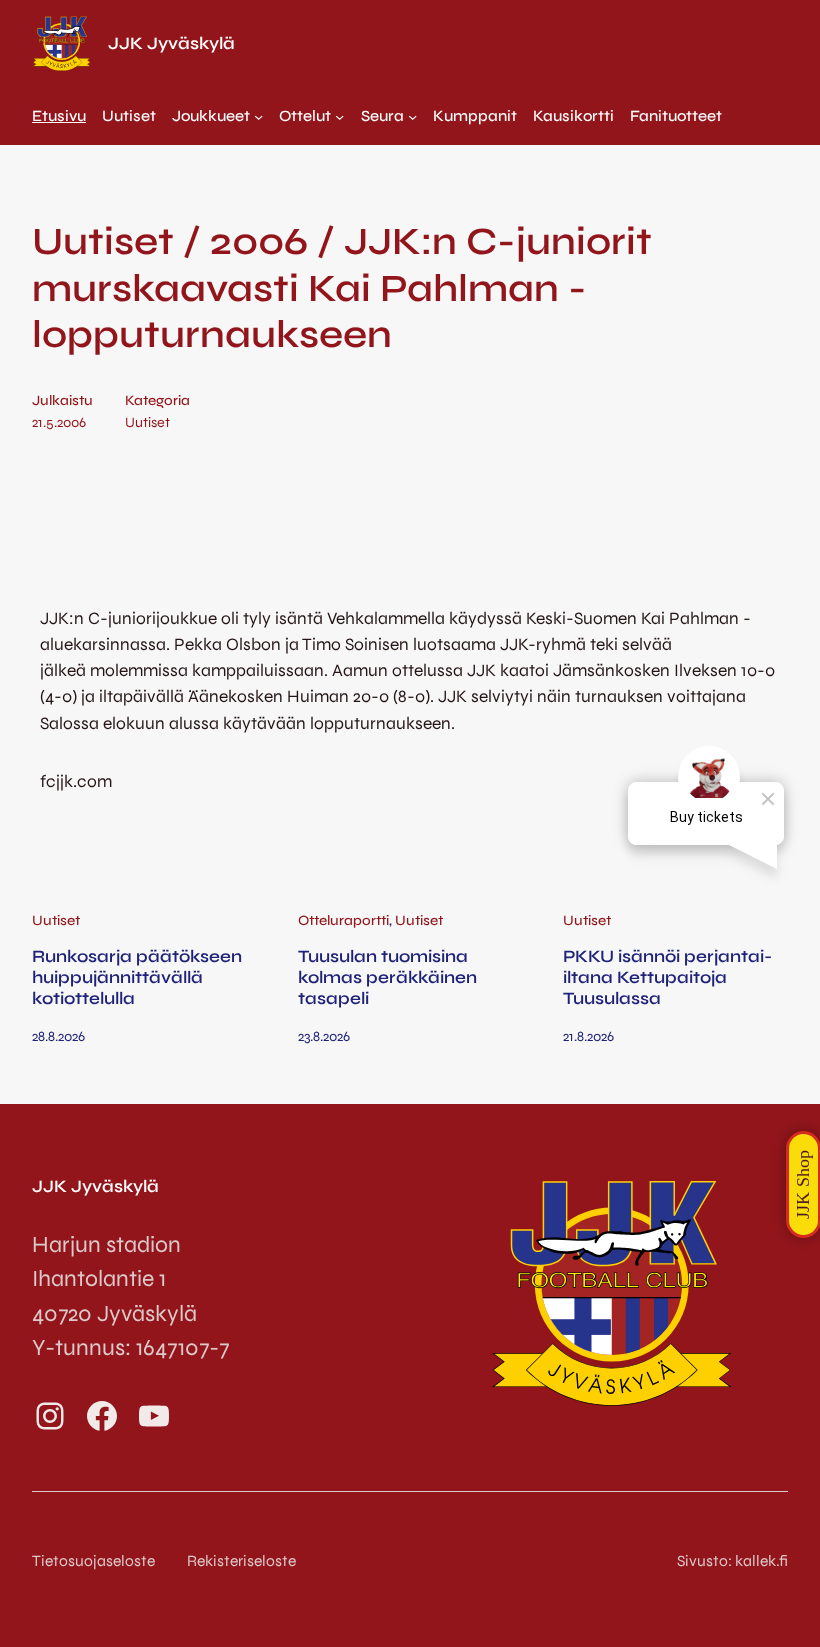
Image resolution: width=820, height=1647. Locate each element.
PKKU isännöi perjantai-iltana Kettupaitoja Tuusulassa (667, 978)
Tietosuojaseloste (93, 1561)
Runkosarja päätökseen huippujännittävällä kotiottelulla (137, 978)
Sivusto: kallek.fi (732, 1561)
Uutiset (147, 422)
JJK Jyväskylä (171, 43)
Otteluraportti (343, 920)
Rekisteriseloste (241, 1561)
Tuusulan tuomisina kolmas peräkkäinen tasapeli (387, 978)
